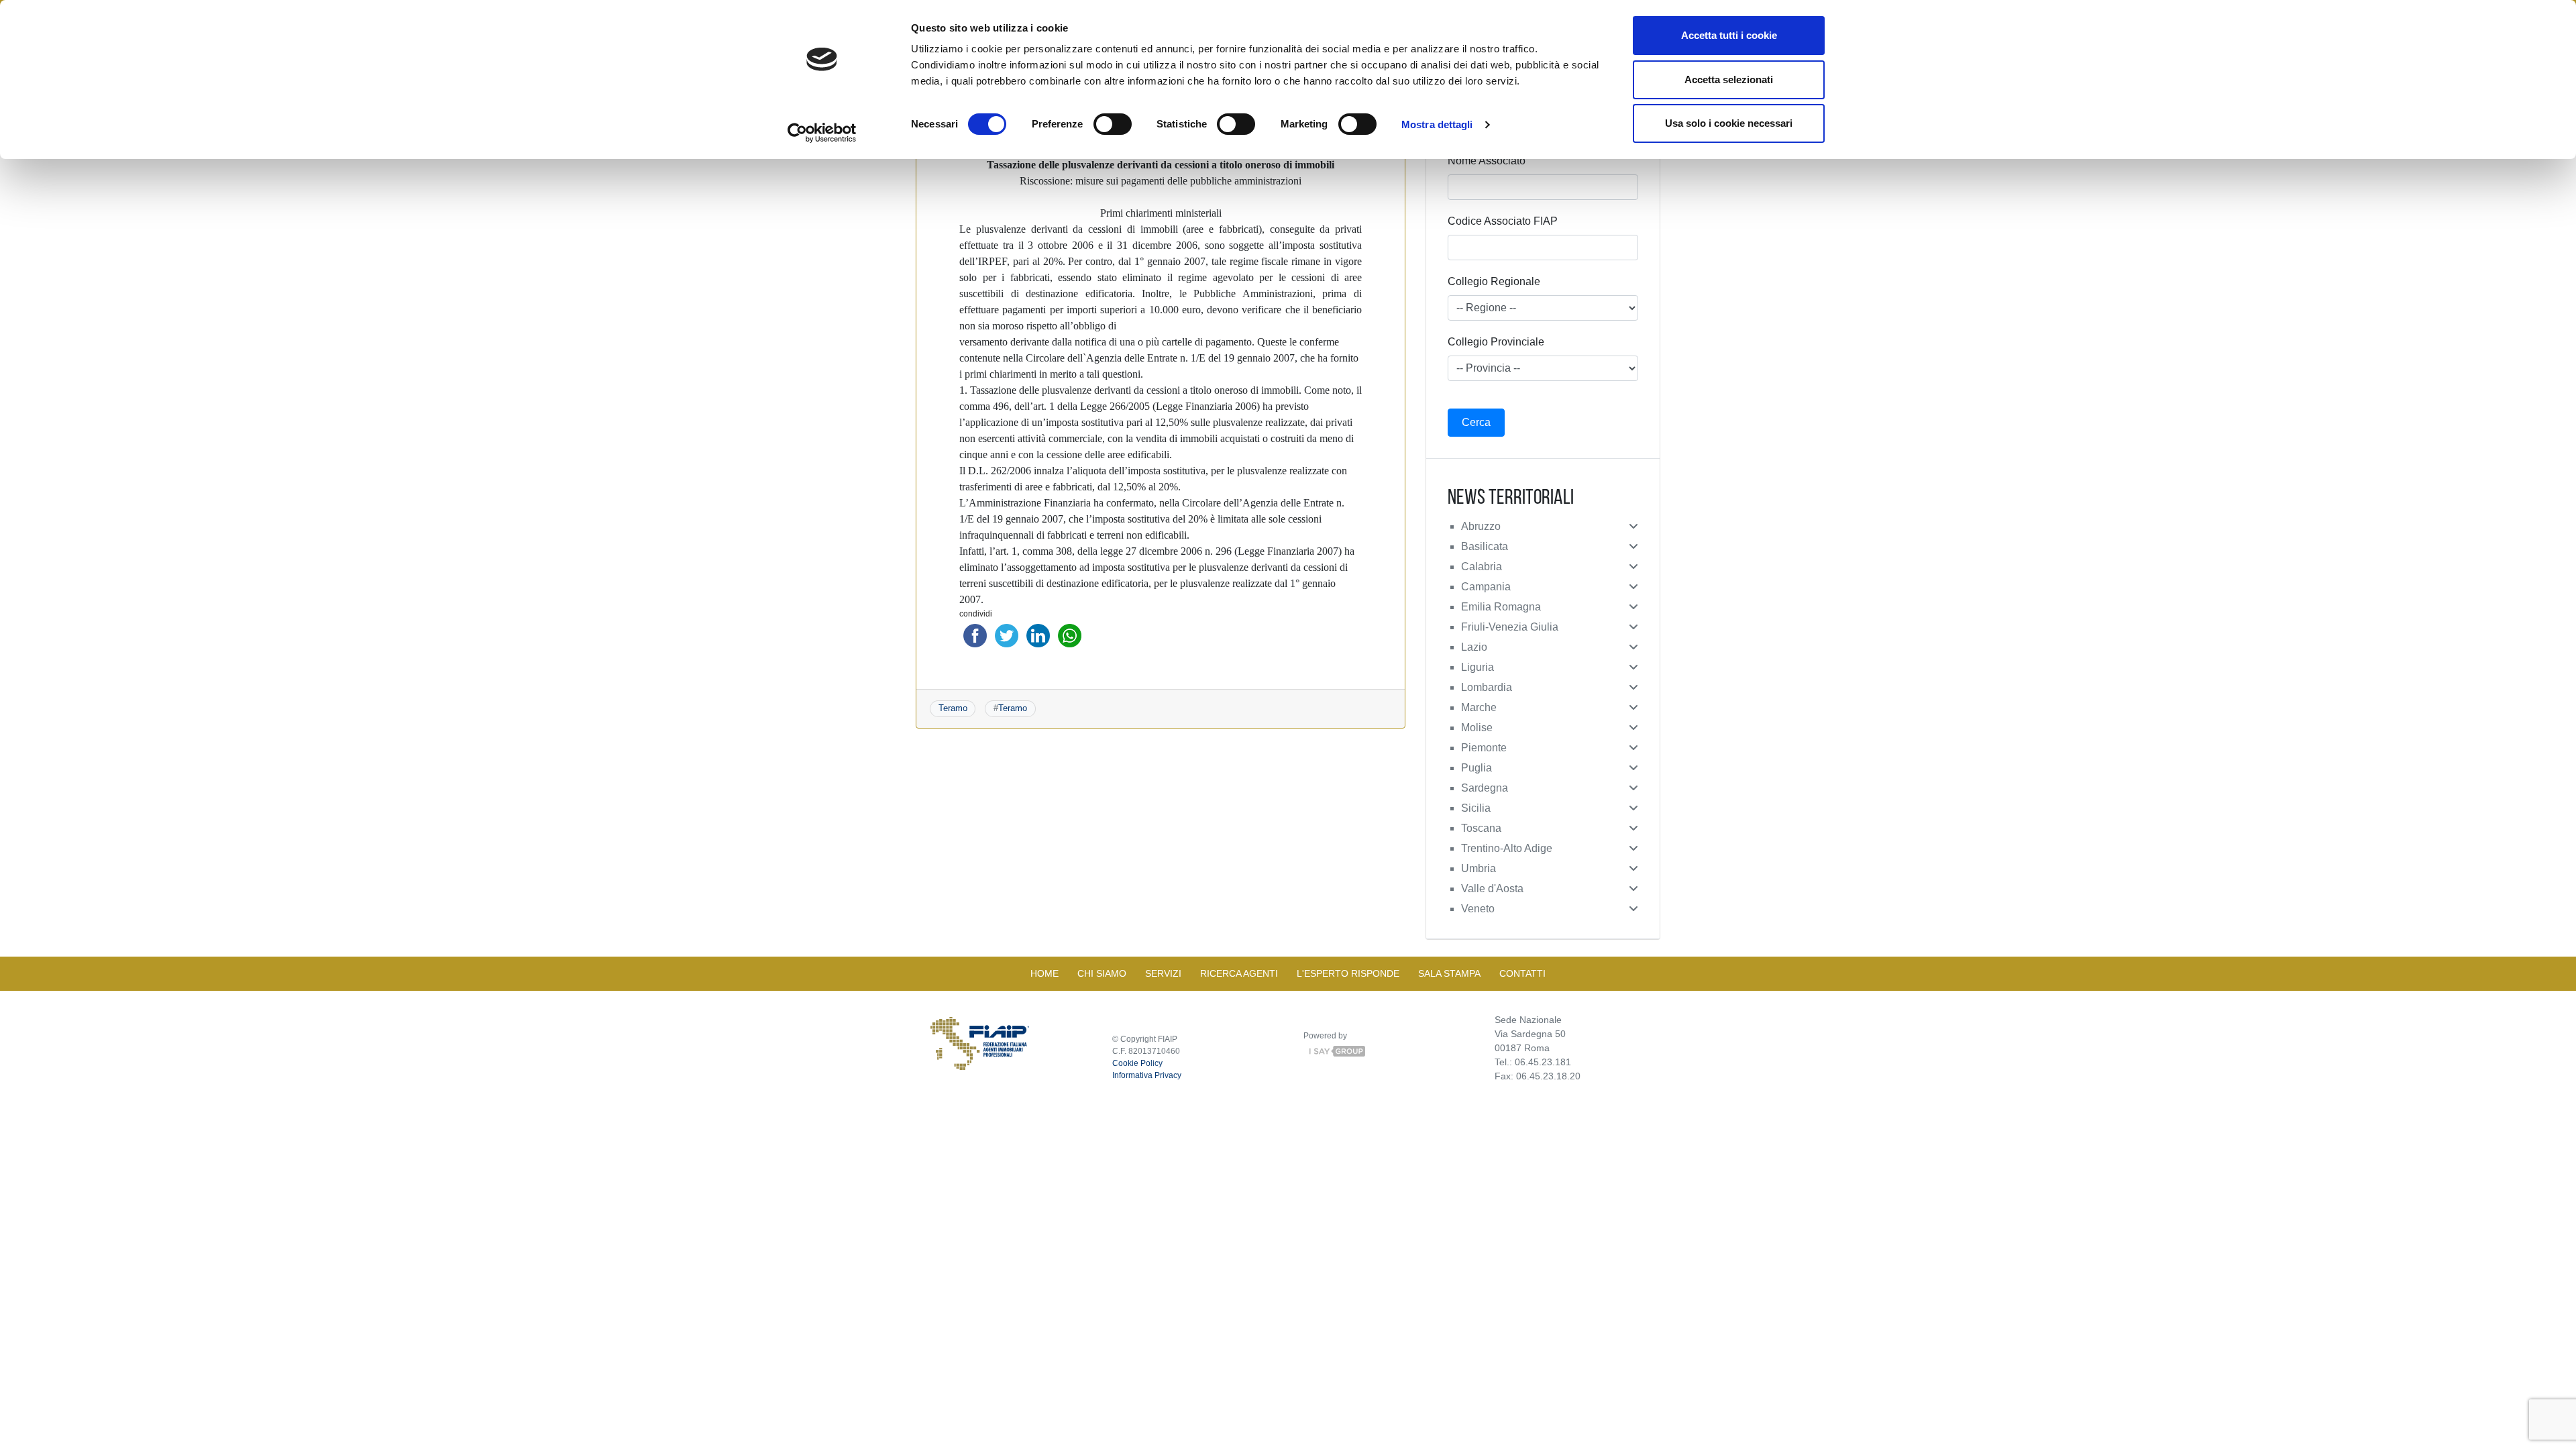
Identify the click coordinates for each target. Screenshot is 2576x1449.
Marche (1479, 707)
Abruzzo (1481, 526)
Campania (1486, 587)
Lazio (1474, 647)
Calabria (1482, 567)
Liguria (1478, 667)
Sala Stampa (1449, 973)
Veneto (1478, 909)
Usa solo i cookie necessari (1729, 123)
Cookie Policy (1137, 1063)
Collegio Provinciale (1496, 342)
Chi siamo (1102, 973)
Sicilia (1476, 808)
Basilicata (1485, 546)
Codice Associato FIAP (1503, 221)
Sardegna (1485, 788)
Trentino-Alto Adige (1507, 848)
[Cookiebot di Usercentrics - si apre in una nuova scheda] (822, 133)
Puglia (1477, 768)
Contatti (1522, 973)
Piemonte (1484, 748)
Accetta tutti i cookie (1729, 35)
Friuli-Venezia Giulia (1510, 627)
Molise (1477, 728)
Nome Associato (1487, 161)
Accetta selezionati (1729, 79)
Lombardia (1487, 687)
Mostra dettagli (1437, 124)
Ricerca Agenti (1239, 973)
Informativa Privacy (1147, 1075)
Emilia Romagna (1501, 607)
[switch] (1113, 124)
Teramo (953, 708)
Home (1044, 973)
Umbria (1479, 868)
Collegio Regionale (1494, 281)
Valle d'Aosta (1492, 889)
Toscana (1481, 828)
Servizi (1163, 973)
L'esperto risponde (1348, 973)
